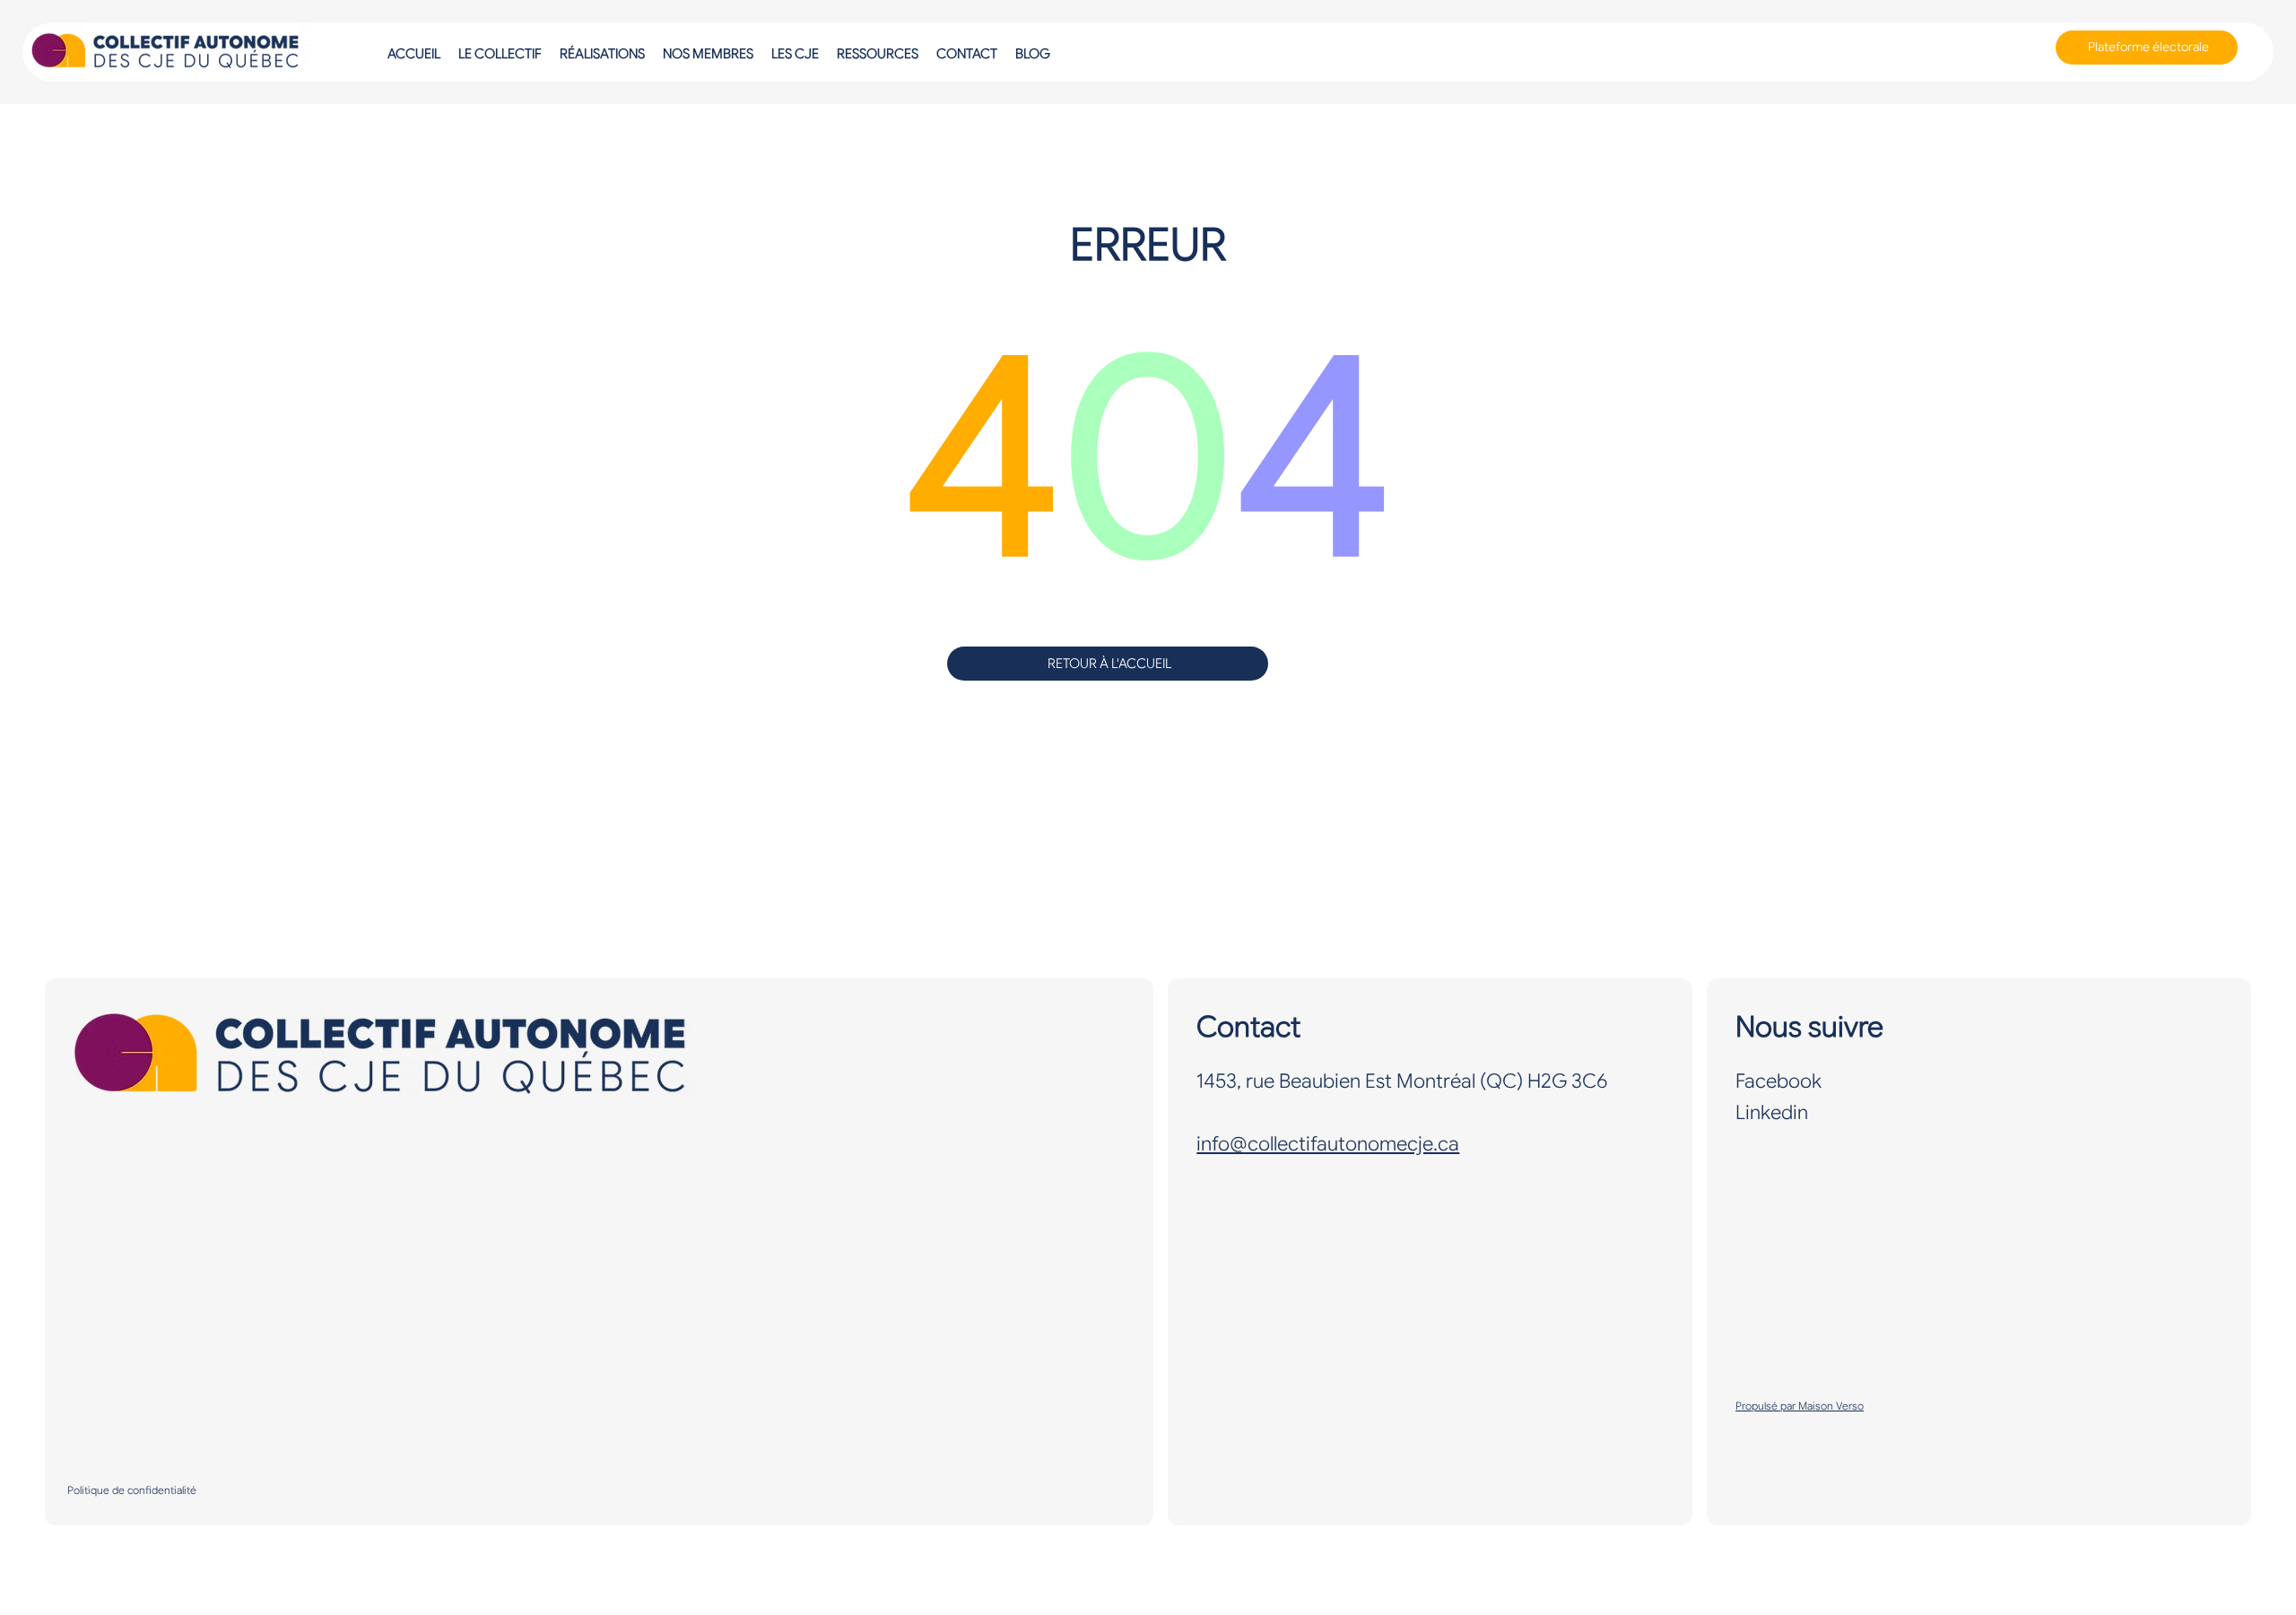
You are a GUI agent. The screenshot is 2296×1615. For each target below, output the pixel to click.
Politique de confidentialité (132, 1490)
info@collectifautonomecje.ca (1328, 1144)
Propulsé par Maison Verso (1800, 1406)
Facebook (1779, 1081)
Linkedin (1772, 1112)
